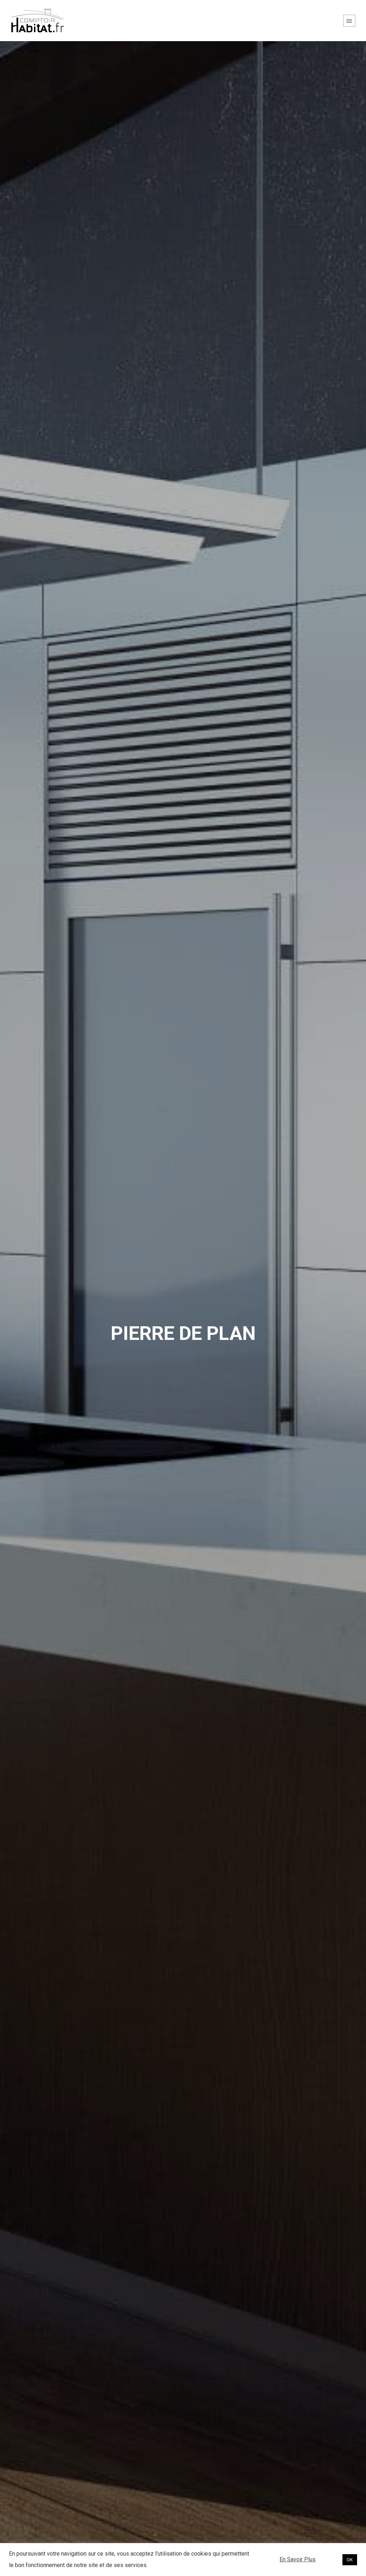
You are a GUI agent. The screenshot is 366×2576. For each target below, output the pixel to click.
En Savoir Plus (298, 2559)
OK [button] (350, 2560)
